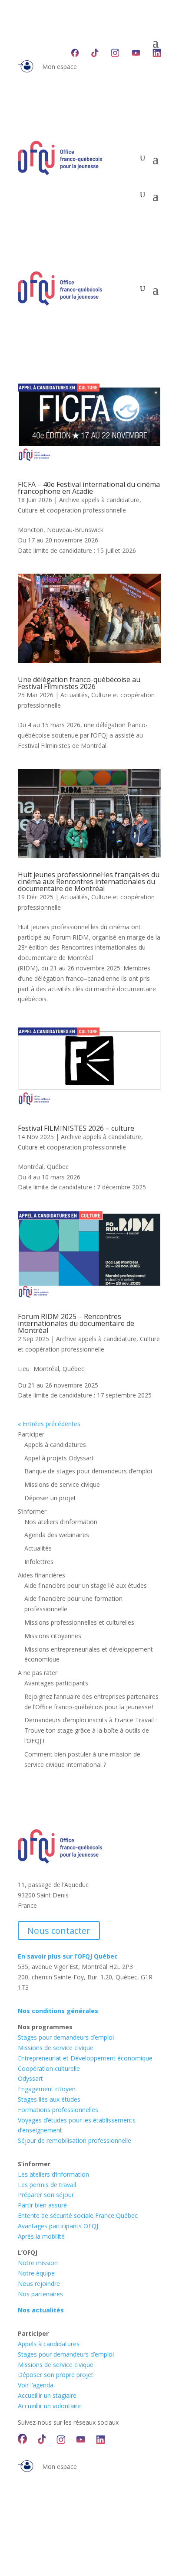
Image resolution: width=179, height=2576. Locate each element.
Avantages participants (56, 1683)
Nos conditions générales (58, 2011)
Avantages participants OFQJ (58, 2226)
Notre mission (38, 2263)
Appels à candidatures (55, 1445)
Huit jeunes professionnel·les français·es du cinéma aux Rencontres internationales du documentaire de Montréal (89, 882)
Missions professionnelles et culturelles (79, 1622)
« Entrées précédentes (49, 1424)
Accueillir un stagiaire (47, 2395)
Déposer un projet (50, 1498)
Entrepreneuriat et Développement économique (85, 2058)
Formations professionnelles (58, 2110)
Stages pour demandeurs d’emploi (66, 2037)
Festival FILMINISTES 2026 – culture (76, 1128)
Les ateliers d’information (53, 2174)
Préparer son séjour (46, 2195)
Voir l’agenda (36, 2385)
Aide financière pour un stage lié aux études (86, 1585)
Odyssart (30, 2078)
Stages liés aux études (49, 2099)
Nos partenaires (40, 2294)
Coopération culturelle (49, 2068)
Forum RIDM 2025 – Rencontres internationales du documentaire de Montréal (76, 1323)
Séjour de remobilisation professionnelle (75, 2140)
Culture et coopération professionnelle (72, 510)
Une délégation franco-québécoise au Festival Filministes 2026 (79, 683)
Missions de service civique (62, 1484)
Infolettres (39, 1562)
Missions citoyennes (53, 1636)
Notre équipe (36, 2273)
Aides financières (41, 1575)
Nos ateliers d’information (61, 1522)
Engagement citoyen (47, 2089)
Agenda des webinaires (57, 1535)
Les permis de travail (47, 2185)
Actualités (74, 695)
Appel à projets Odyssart (59, 1458)
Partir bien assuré (42, 2205)
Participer (31, 1434)
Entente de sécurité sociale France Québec (78, 2215)
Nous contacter (59, 1931)
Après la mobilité (41, 2236)
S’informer (32, 1511)
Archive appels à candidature (99, 500)
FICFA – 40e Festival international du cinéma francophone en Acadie (89, 488)
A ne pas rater (38, 1673)
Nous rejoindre (39, 2284)
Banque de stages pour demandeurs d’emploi (88, 1471)
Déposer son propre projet (56, 2375)
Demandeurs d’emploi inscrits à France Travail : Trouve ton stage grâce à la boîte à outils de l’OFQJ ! (91, 1730)
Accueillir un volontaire (49, 2406)
